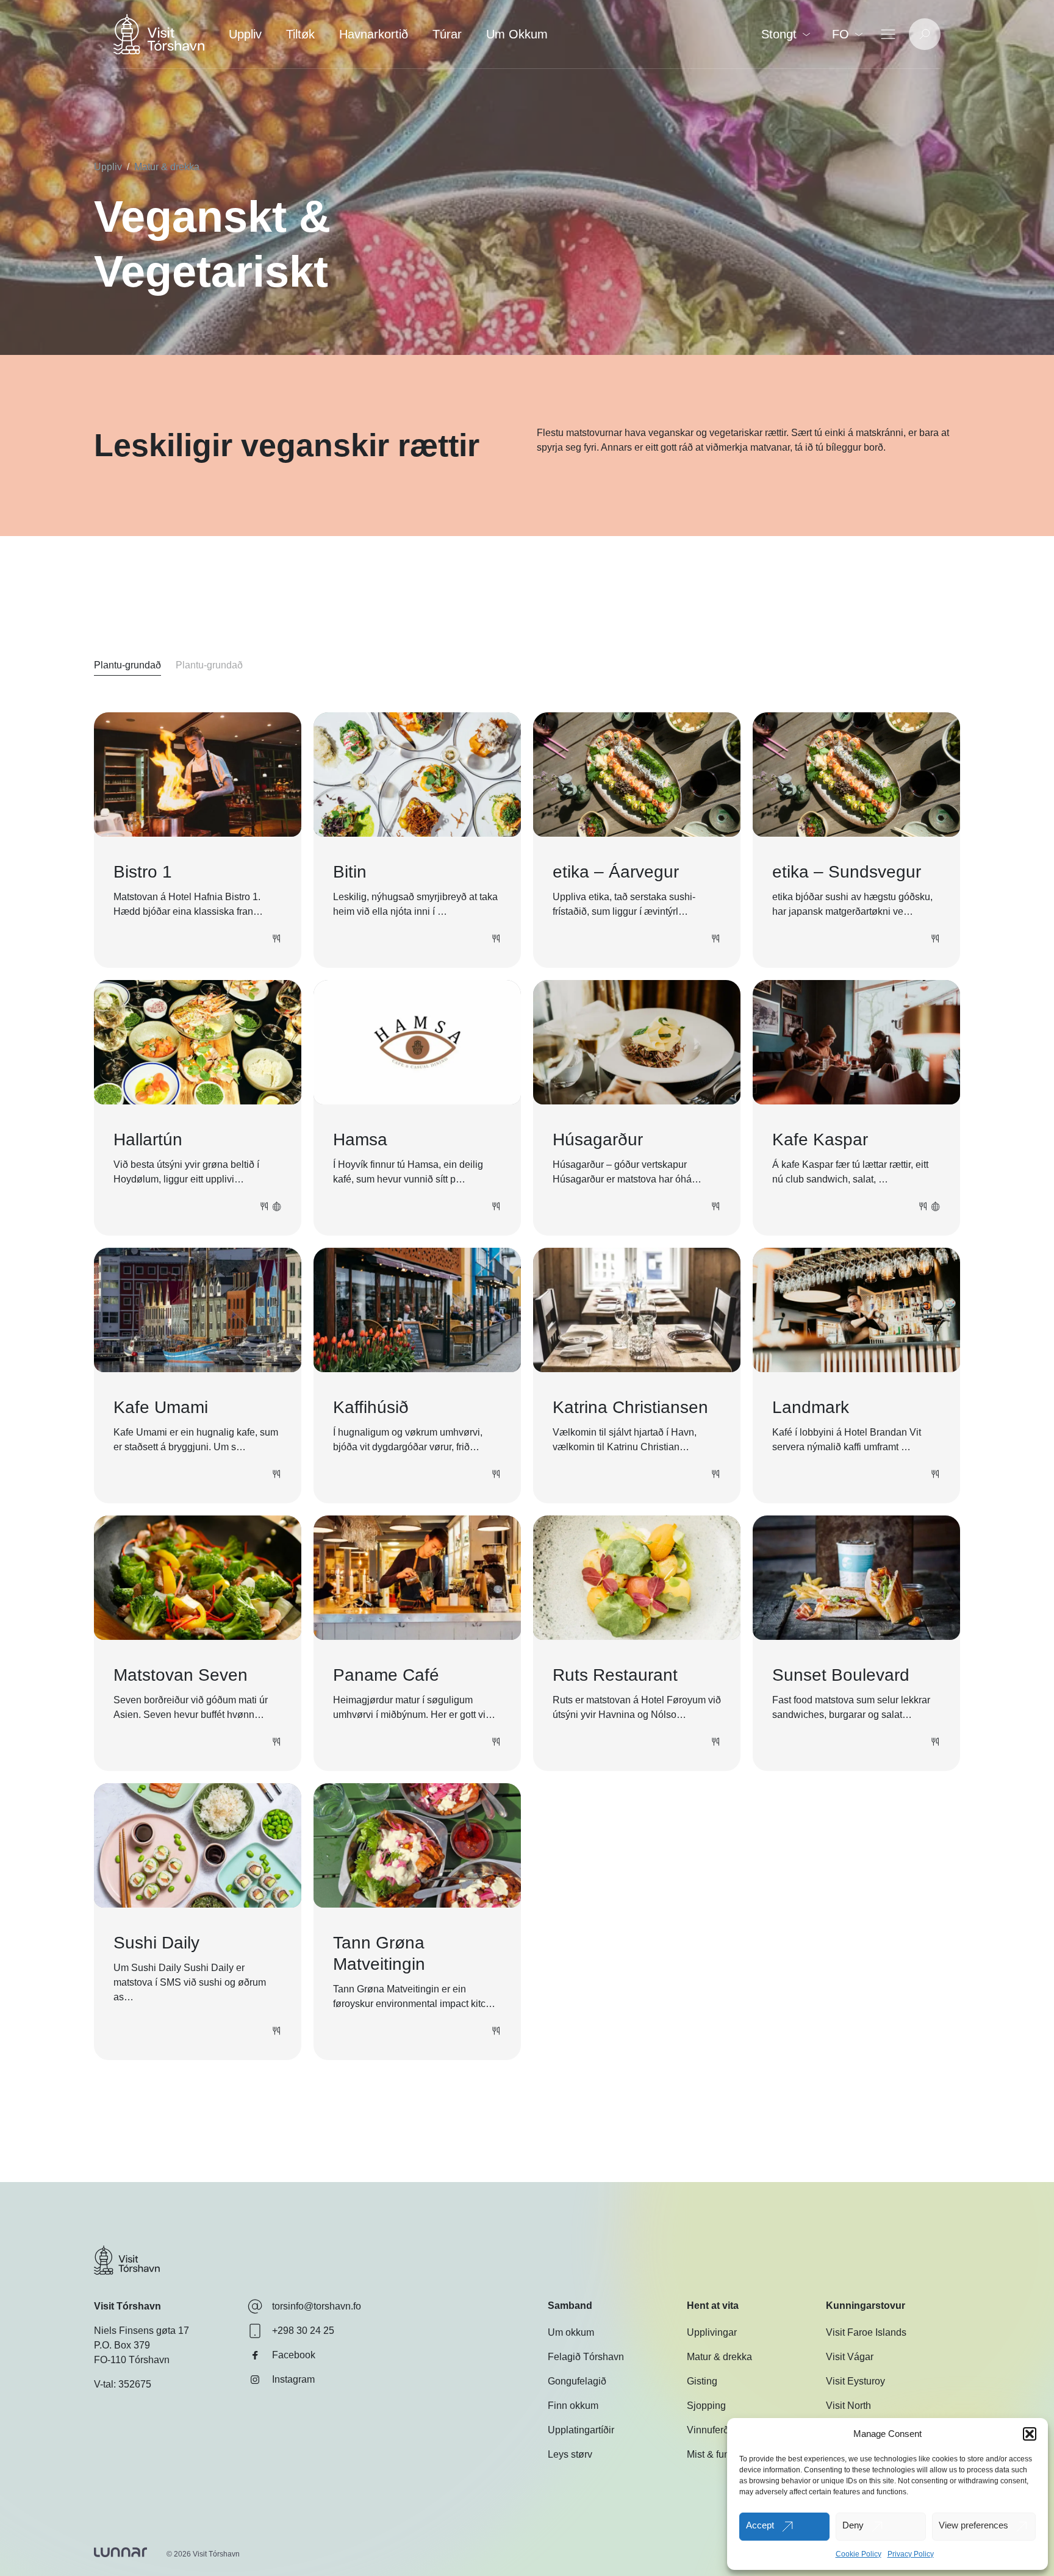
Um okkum (571, 2332)
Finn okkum (573, 2406)
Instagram (293, 2379)
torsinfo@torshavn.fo (317, 2306)
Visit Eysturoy (855, 2381)
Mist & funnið (715, 2454)
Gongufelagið (577, 2381)
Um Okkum (517, 34)
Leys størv (570, 2454)
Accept (760, 2525)
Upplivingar (712, 2332)
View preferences (973, 2525)
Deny (853, 2525)
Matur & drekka (167, 167)
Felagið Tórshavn (586, 2357)
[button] (1030, 2434)
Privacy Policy (911, 2554)
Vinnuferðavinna (722, 2430)
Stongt (779, 34)
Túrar (447, 34)
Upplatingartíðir (581, 2430)
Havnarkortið (374, 34)
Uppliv (245, 34)
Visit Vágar (850, 2357)
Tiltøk (300, 34)
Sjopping (706, 2406)
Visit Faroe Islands (866, 2332)
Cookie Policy (859, 2554)
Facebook (294, 2355)
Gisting (702, 2381)
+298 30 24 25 (303, 2331)
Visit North (848, 2406)
